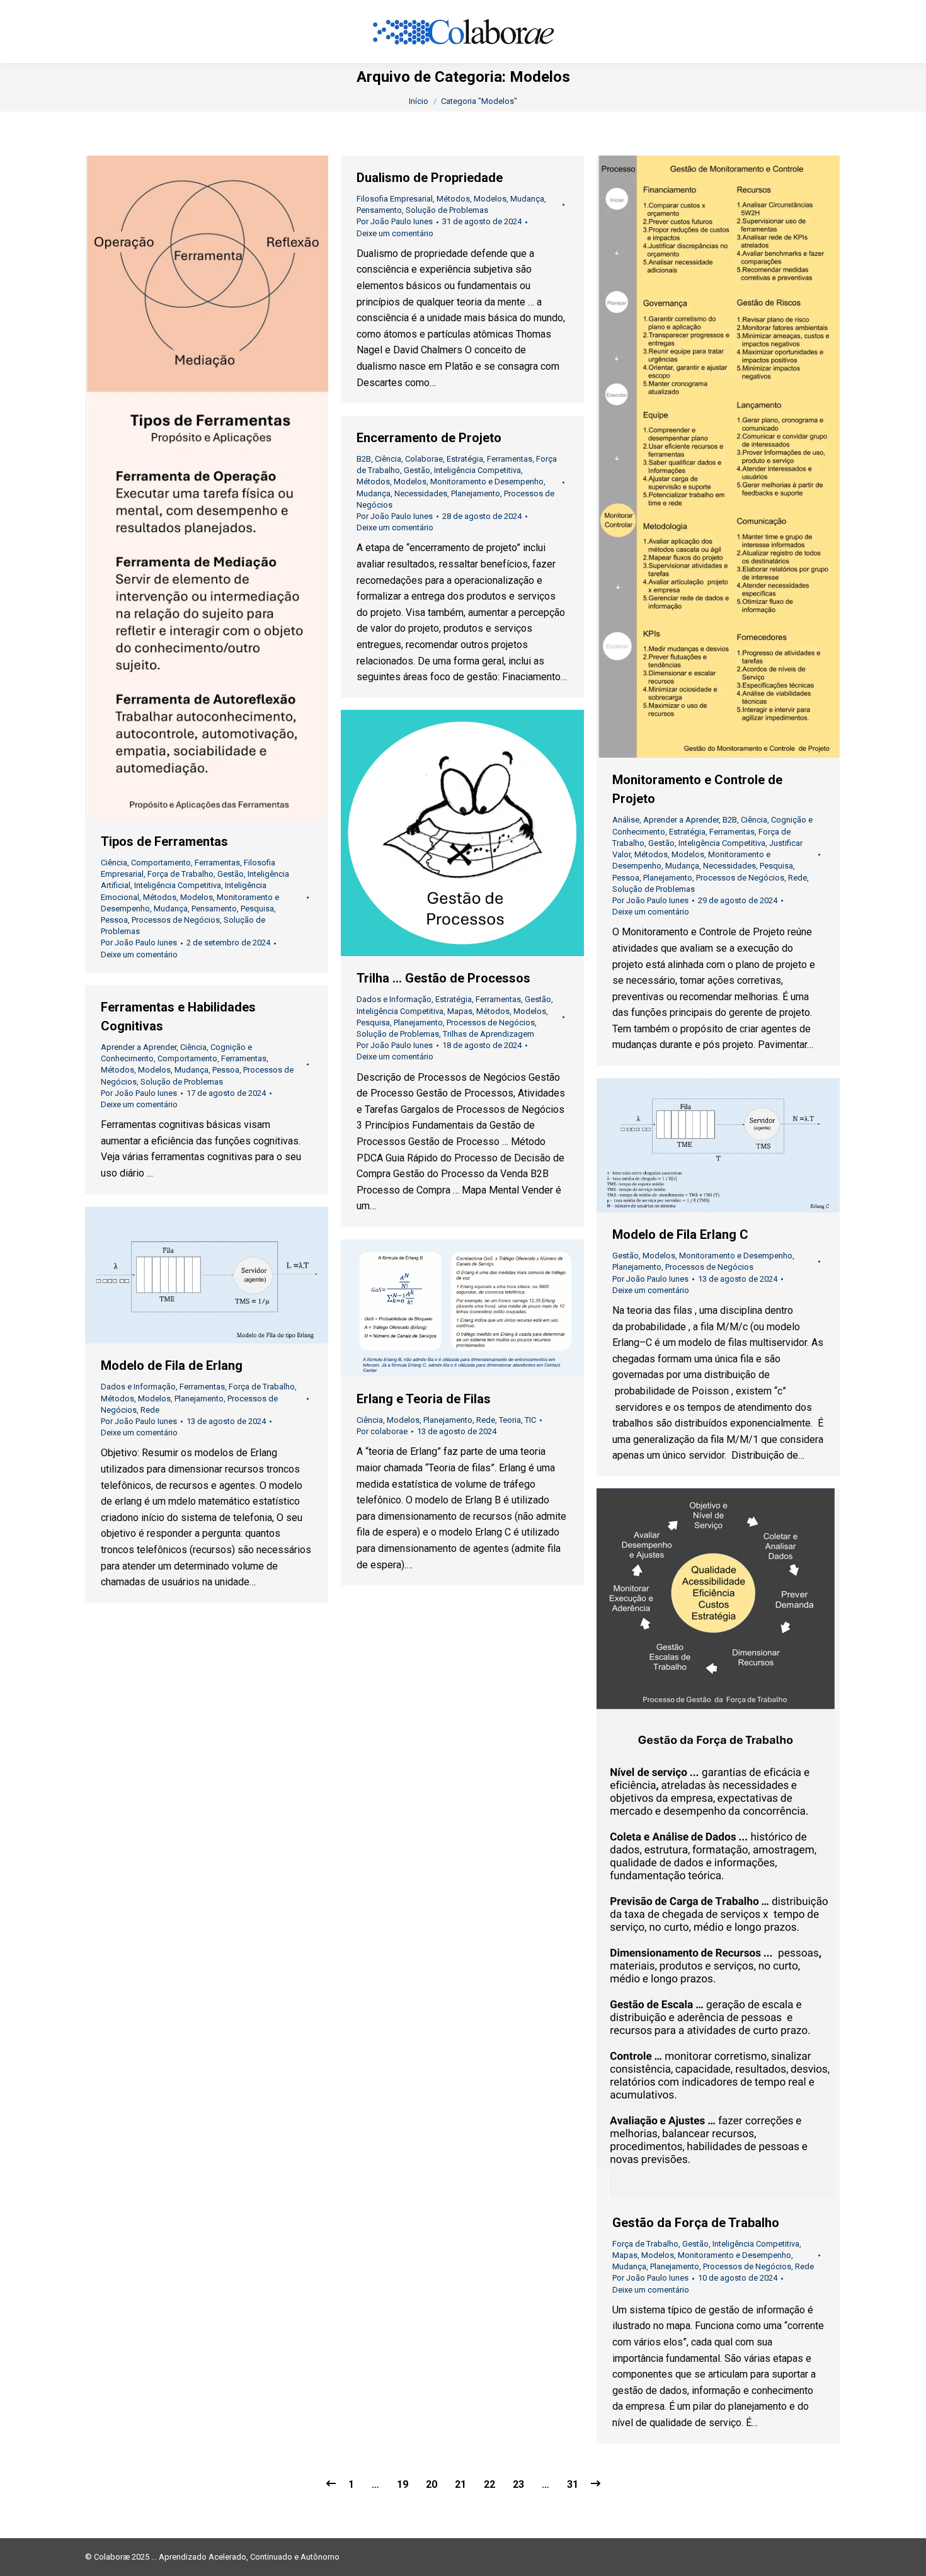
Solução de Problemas (447, 210)
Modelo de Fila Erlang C (680, 1234)
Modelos (197, 897)
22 (489, 2484)
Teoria (510, 1420)
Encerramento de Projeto (429, 438)
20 (432, 2484)
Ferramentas (217, 863)
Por (139, 943)
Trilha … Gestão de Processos (443, 978)
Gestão (231, 874)
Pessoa (114, 920)
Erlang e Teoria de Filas (424, 1399)
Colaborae (424, 459)
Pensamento (214, 909)
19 (403, 2484)
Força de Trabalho (180, 874)
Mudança (171, 909)
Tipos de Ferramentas (164, 841)
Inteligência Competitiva (178, 885)
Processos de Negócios (176, 920)
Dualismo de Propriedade (430, 178)
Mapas (460, 1011)
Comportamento (161, 863)
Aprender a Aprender (681, 820)
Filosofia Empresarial (395, 199)
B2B (730, 820)
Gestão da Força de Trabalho (696, 2223)
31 (573, 2484)
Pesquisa (257, 909)
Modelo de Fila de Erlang (172, 1365)
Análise (626, 820)
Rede (797, 878)
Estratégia (687, 832)
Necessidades (729, 866)
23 (518, 2484)
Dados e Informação (394, 999)
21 (460, 2484)
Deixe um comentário (139, 955)
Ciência (114, 863)
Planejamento (668, 878)
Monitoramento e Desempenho (487, 482)
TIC (530, 1420)
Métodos (160, 897)
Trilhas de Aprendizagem (489, 1034)
